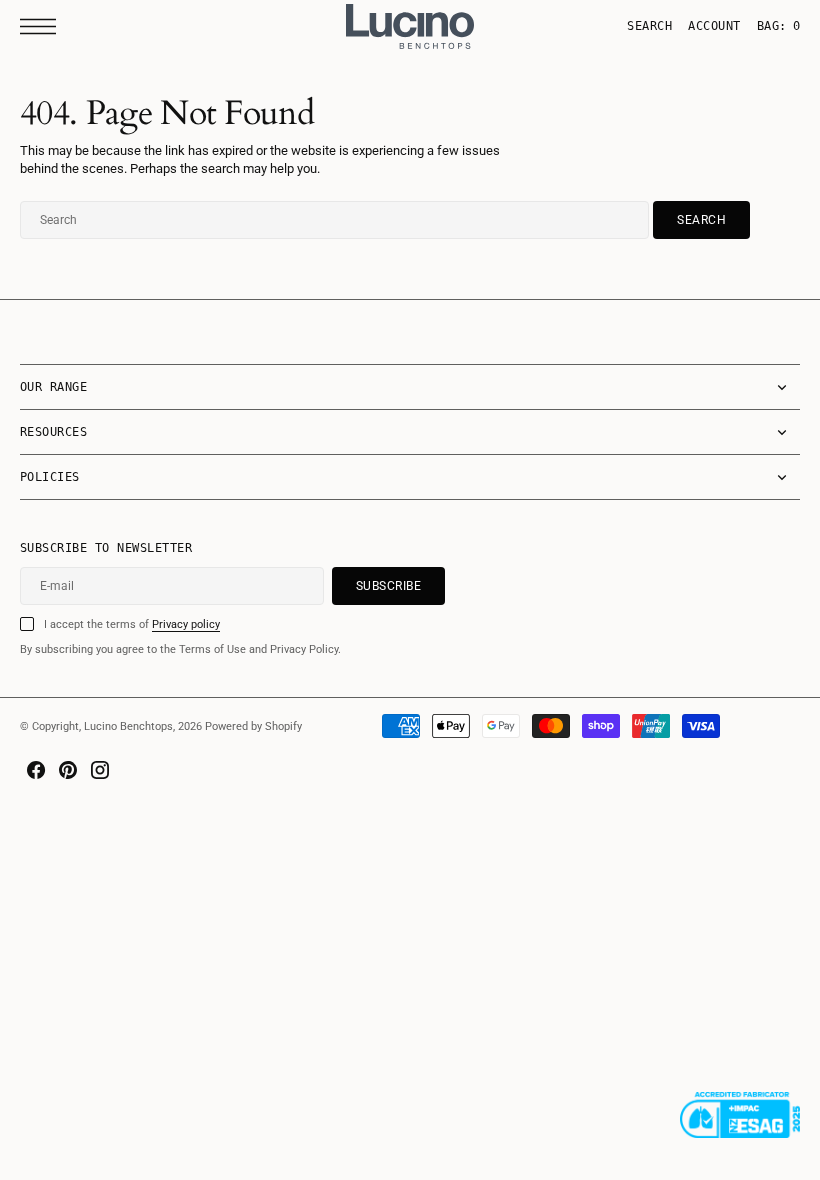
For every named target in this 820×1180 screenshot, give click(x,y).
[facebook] (36, 770)
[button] (43, 26)
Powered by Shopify (253, 726)
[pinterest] (68, 770)
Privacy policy (186, 624)
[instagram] (100, 770)
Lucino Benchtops (128, 726)
